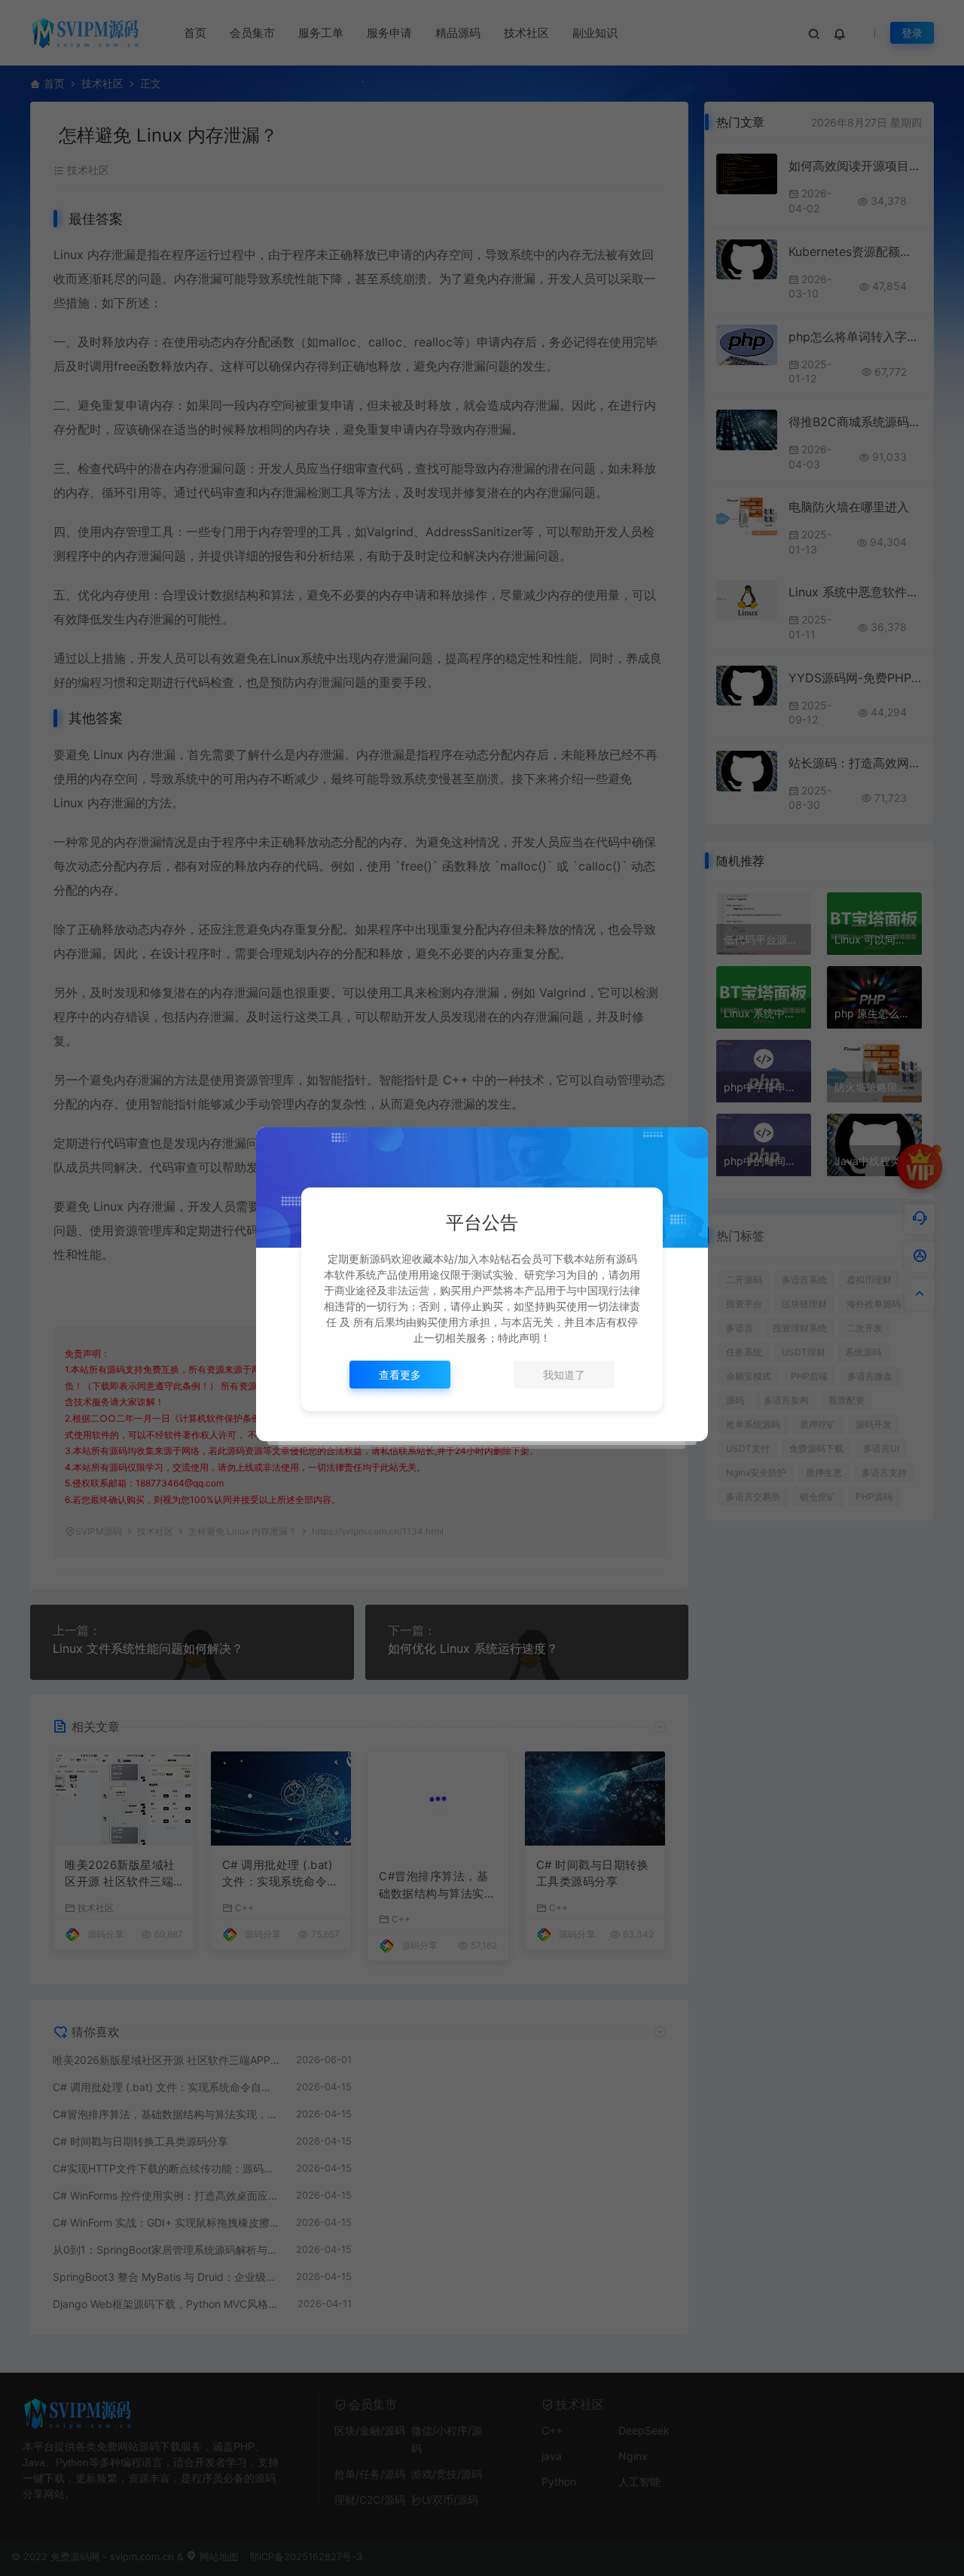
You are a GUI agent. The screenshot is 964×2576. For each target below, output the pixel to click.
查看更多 (400, 1375)
